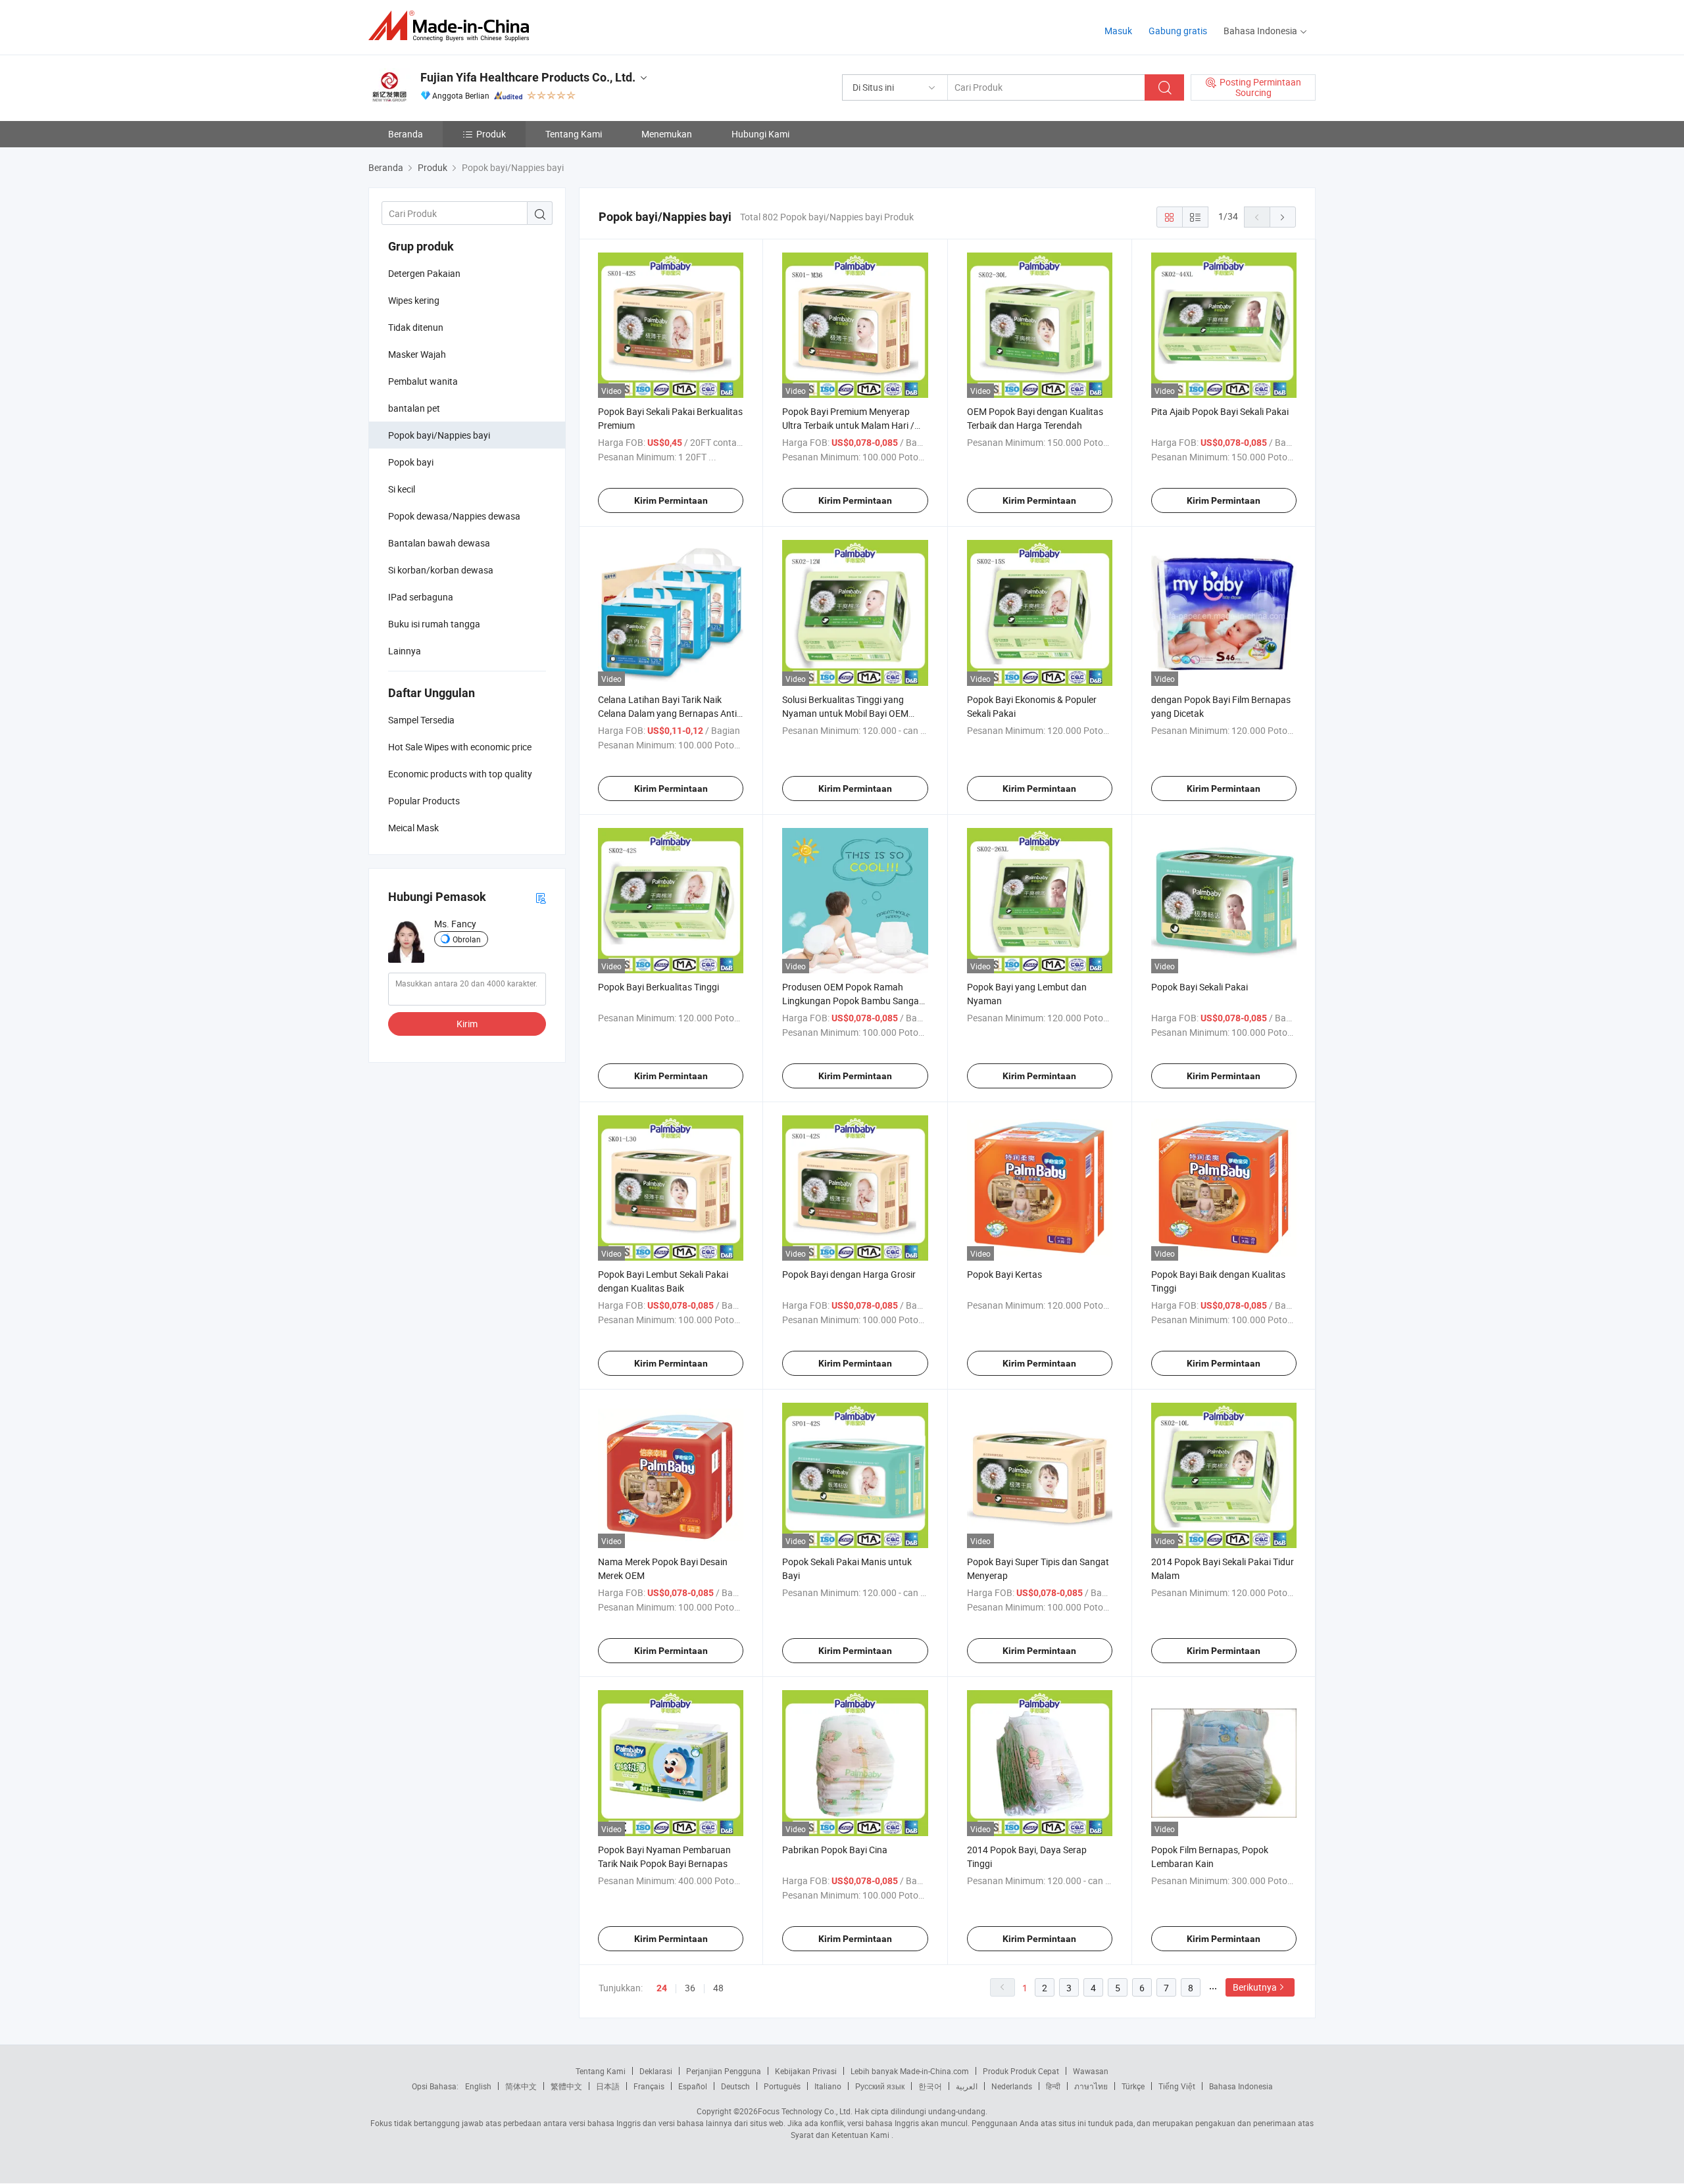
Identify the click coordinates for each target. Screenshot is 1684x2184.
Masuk (1118, 31)
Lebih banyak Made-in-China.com (910, 2071)
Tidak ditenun (416, 327)
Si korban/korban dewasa (441, 570)
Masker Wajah (417, 354)
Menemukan (667, 134)
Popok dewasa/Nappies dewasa (454, 516)
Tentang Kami (574, 134)
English (478, 2086)
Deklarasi (656, 2071)
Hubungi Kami (760, 134)
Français (649, 2086)
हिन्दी (1053, 2086)
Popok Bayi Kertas (1004, 1274)
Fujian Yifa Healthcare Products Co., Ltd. (528, 77)
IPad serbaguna (421, 597)
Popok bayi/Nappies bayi (439, 435)
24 (662, 1988)
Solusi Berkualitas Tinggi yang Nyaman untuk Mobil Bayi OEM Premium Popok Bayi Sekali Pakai (850, 713)
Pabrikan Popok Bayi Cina (835, 1850)
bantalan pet (414, 408)
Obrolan (467, 939)
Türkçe (1133, 2086)
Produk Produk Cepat (1021, 2071)
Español (693, 2086)
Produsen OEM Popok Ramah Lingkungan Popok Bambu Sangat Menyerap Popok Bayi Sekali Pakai (852, 1001)
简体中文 (521, 2086)
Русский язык (880, 2086)
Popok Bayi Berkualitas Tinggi (658, 987)
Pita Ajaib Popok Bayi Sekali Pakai (1220, 411)
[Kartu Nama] (541, 897)
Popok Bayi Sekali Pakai (1200, 987)
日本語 (608, 2086)
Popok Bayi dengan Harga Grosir (849, 1274)
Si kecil (402, 489)
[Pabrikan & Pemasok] (453, 26)
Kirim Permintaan (671, 500)
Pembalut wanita (423, 381)
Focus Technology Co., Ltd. (805, 2111)
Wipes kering (414, 300)
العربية (967, 2086)
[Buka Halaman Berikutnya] (1283, 217)
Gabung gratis (1178, 31)
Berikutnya (1255, 1987)
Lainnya (405, 651)
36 (690, 1988)
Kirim (467, 1024)
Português (782, 2086)
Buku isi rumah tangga (434, 624)
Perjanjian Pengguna (724, 2071)
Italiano (828, 2086)
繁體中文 (566, 2086)
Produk (491, 134)
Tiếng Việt (1177, 2086)
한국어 (930, 2086)
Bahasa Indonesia (1241, 2086)
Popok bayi (411, 462)
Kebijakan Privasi (806, 2071)
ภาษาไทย (1091, 2086)
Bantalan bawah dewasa (439, 543)
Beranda (406, 134)
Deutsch (735, 2086)
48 (718, 1988)
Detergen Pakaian (424, 273)
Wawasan (1091, 2071)
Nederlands (1012, 2086)
